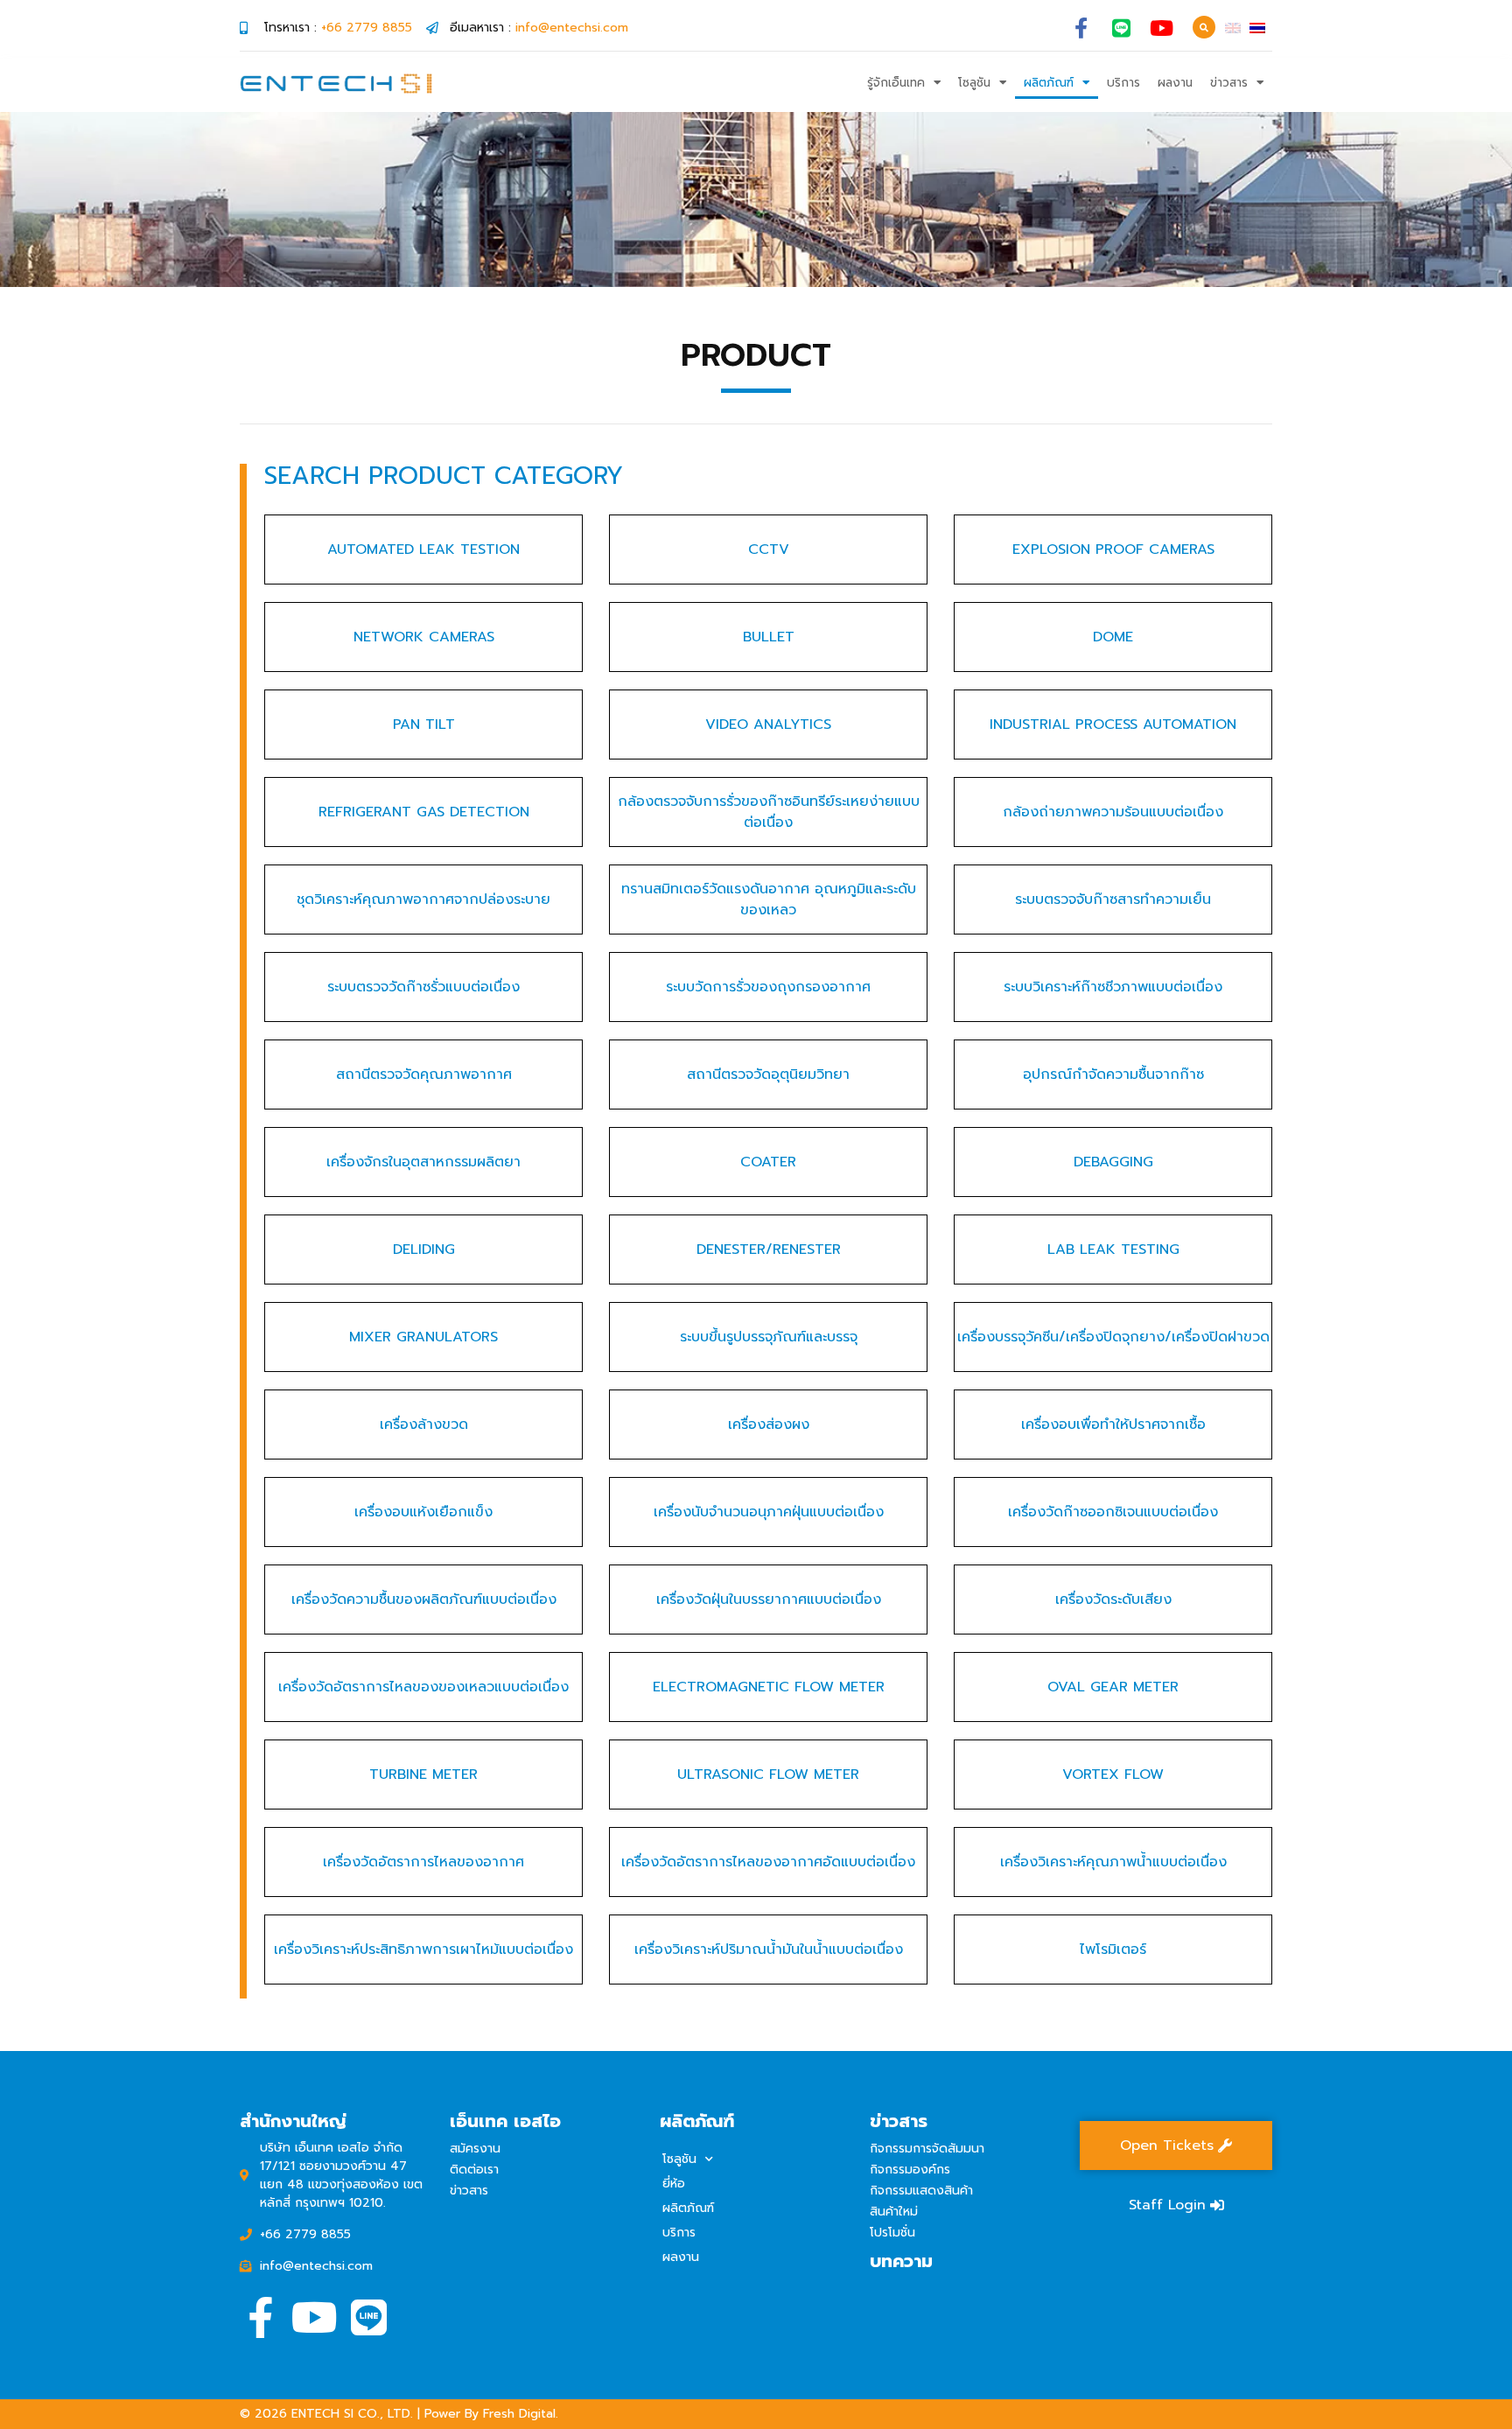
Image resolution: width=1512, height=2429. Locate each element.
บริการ (1123, 83)
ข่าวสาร (1229, 83)
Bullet (769, 637)
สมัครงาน (475, 2149)
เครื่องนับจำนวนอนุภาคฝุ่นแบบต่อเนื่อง (769, 1512)
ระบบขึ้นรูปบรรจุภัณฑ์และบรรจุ (769, 1337)
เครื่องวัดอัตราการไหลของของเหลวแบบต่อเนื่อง (423, 1687)
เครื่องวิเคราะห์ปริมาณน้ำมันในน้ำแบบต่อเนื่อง (769, 1949)
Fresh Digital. (521, 2414)
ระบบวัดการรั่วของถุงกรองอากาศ (768, 987)
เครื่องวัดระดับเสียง (1113, 1599)
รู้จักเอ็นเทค (896, 83)
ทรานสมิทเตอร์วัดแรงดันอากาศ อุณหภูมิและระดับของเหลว (769, 899)
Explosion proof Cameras (1113, 549)
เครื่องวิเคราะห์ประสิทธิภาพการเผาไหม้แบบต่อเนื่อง (423, 1949)
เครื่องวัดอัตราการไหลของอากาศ (423, 1862)
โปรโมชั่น (892, 2233)
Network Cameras (424, 637)
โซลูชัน (974, 83)
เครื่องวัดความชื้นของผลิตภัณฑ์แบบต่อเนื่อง (424, 1599)
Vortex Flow (1113, 1774)
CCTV (769, 549)
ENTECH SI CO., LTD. (352, 2414)
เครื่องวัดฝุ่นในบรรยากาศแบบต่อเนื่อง (769, 1599)
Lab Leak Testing (1113, 1249)
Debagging (1113, 1162)
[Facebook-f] (1081, 28)
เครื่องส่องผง (769, 1424)
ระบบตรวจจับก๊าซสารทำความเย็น (1113, 899)
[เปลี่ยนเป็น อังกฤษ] (1233, 28)
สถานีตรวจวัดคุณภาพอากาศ (424, 1074)
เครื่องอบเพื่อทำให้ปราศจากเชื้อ (1113, 1424)
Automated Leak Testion (423, 549)
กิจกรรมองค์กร (910, 2170)
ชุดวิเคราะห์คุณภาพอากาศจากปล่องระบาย (423, 899)
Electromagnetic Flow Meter (769, 1687)
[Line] (1121, 28)
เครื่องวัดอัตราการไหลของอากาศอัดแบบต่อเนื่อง (768, 1862)
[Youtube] (1162, 28)
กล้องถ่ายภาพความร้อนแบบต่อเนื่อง (1113, 812)
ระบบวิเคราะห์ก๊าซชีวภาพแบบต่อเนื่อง (1113, 987)
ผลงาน (1175, 83)
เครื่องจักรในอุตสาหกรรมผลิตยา (423, 1162)
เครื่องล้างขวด (424, 1424)
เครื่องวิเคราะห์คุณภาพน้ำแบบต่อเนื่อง (1113, 1862)
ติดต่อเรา (474, 2170)
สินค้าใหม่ (894, 2212)
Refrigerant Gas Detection (424, 812)
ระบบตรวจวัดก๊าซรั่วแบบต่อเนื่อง (423, 987)
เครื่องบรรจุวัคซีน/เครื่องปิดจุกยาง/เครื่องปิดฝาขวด (1113, 1337)
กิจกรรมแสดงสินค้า (921, 2191)
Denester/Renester (769, 1249)
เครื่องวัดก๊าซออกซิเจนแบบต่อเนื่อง (1113, 1512)
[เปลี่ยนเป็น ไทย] (1257, 28)
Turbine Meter (423, 1774)
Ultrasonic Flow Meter (768, 1774)
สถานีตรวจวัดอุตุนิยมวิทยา (768, 1074)
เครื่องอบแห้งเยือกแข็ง (423, 1512)
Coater (768, 1162)
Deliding (424, 1249)
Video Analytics (768, 724)
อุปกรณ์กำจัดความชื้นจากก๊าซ (1113, 1074)
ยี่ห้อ (674, 2184)
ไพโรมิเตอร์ (1113, 1949)
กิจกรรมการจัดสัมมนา (927, 2149)
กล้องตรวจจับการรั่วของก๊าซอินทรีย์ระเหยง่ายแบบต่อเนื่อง (769, 812)
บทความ (901, 2261)
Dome (1113, 637)
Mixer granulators (423, 1337)
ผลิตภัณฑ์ (1049, 83)
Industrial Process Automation (1113, 724)
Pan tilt (424, 724)
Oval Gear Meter (1113, 1687)
